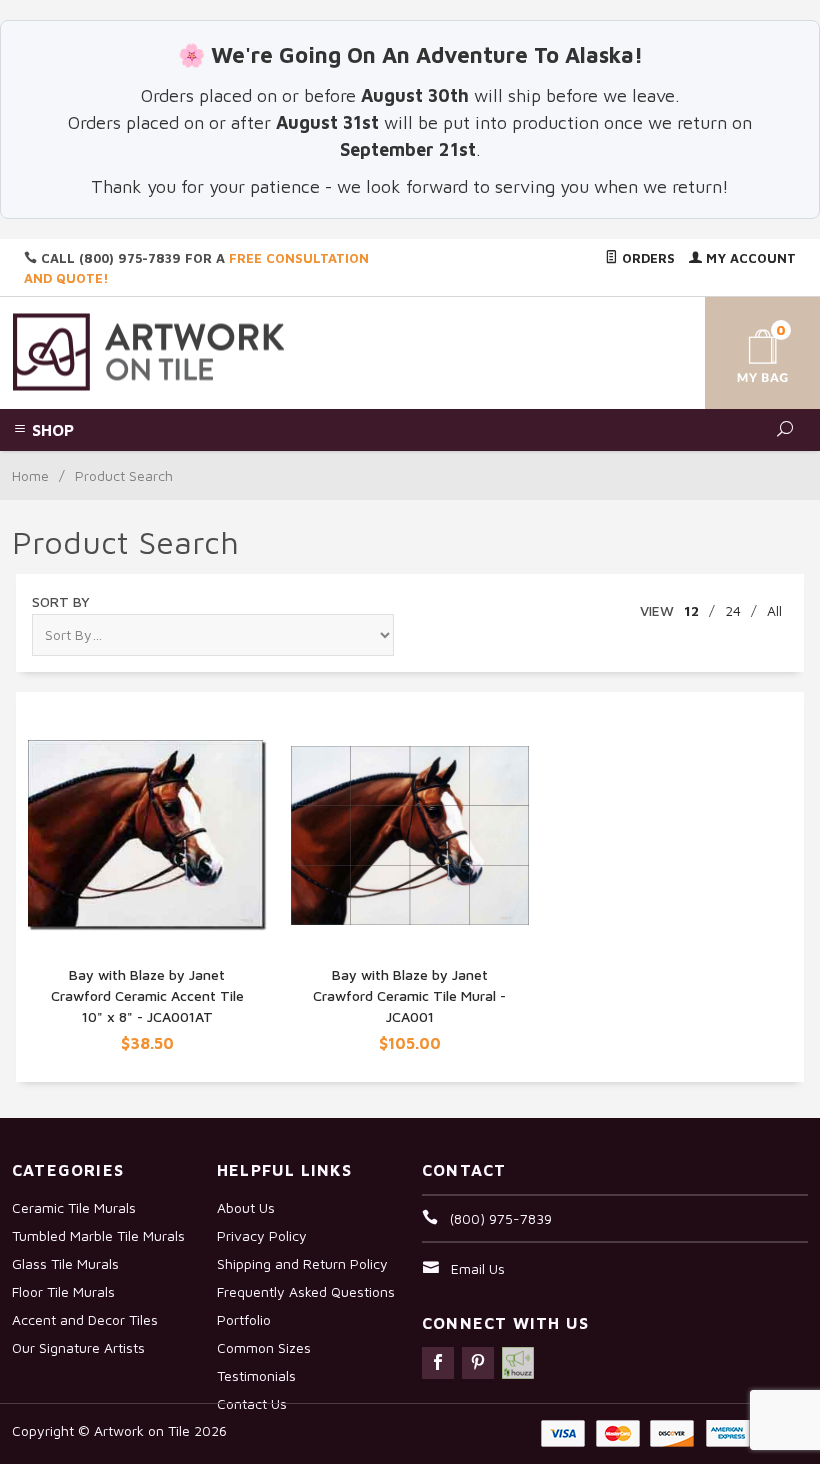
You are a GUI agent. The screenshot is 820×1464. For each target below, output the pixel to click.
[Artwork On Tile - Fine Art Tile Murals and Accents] (149, 350)
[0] (743, 349)
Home (30, 475)
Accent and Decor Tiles (85, 1319)
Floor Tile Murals (63, 1291)
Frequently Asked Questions (306, 1291)
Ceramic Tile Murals (74, 1207)
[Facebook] (438, 1363)
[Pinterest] (478, 1363)
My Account (749, 258)
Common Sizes (264, 1347)
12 (691, 610)
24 (733, 610)
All (774, 610)
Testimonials (256, 1375)
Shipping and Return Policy (302, 1263)
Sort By (61, 601)
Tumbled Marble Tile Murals (98, 1235)
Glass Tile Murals (65, 1263)
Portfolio (244, 1319)
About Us (246, 1207)
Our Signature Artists (78, 1347)
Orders (646, 258)
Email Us (478, 1268)
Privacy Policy (262, 1235)
